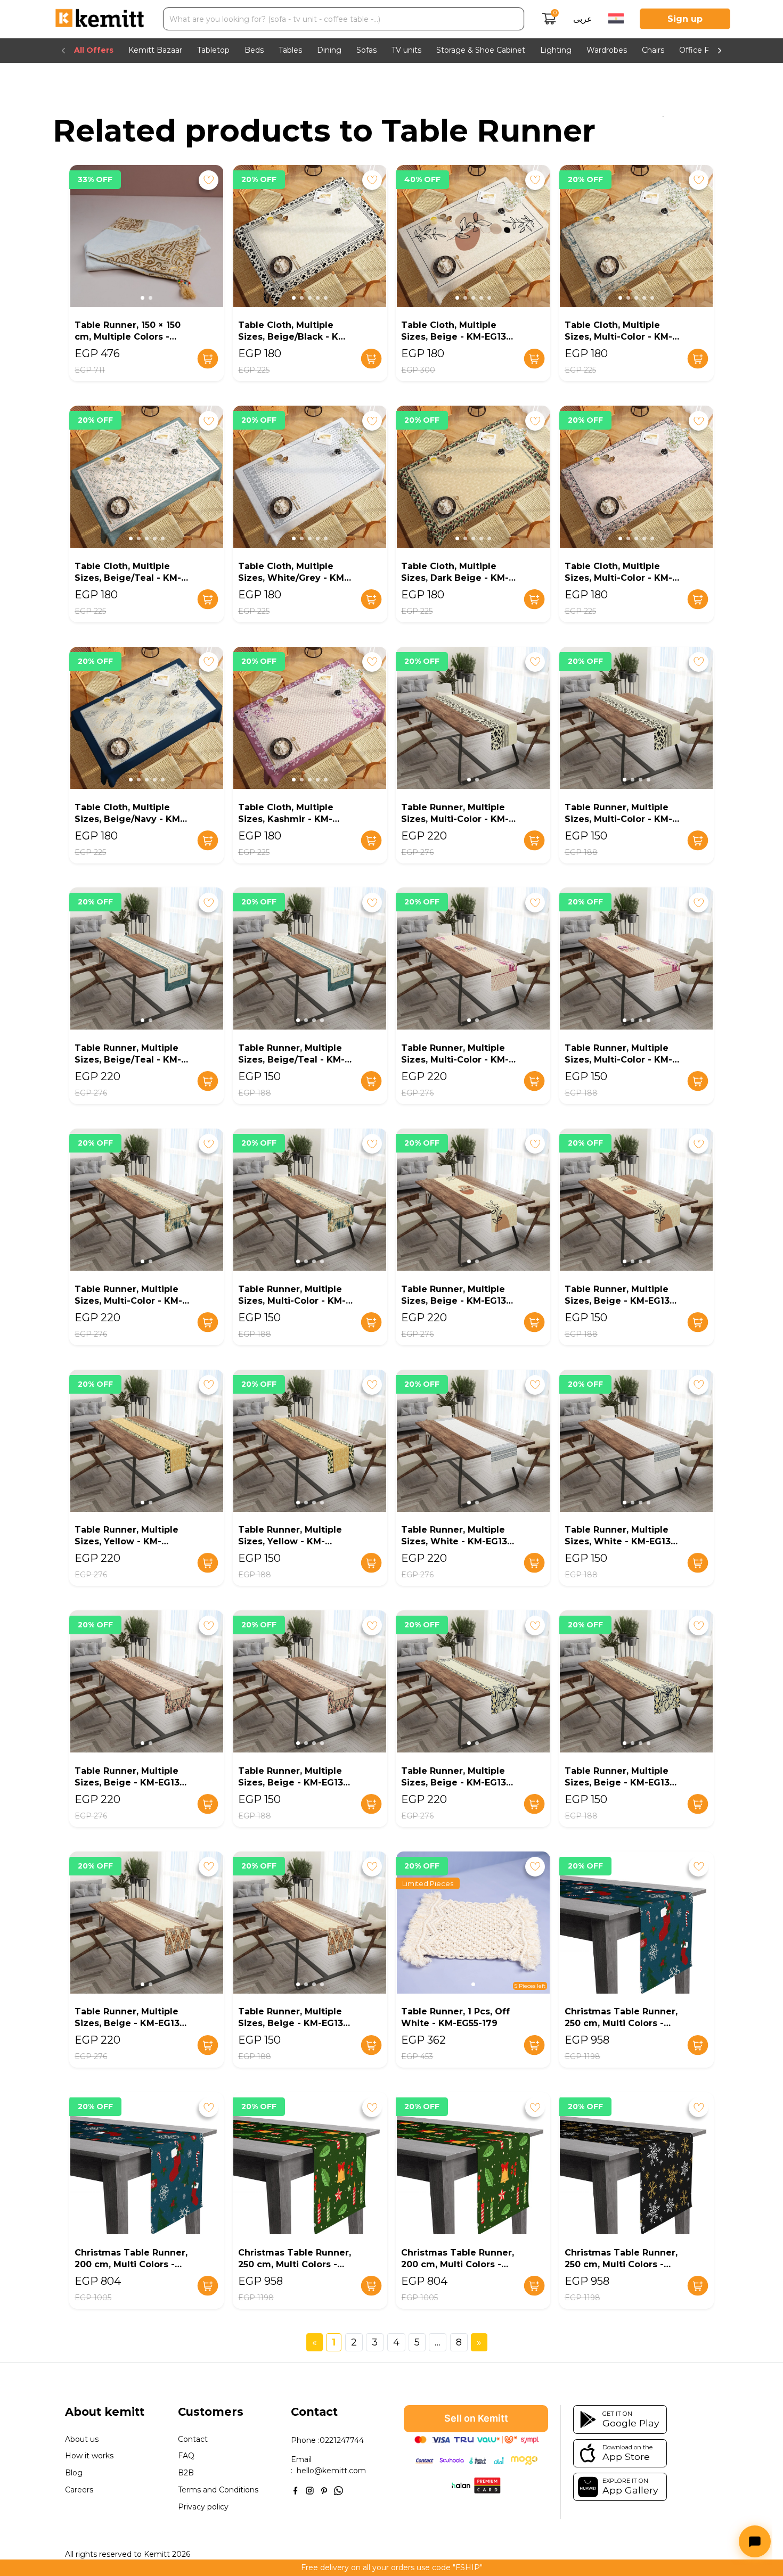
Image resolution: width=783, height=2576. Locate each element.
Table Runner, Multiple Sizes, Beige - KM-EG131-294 (131, 1783)
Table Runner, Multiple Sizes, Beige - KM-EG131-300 (457, 1301)
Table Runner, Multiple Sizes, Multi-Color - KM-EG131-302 (128, 1301)
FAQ (186, 2456)
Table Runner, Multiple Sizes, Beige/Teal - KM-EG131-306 (128, 1060)
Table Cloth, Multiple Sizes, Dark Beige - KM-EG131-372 (455, 578)
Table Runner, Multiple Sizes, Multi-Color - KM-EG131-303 (618, 1060)
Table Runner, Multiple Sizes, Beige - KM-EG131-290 (131, 2023)
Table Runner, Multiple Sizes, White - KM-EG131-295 (621, 1541)
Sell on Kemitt (476, 2418)
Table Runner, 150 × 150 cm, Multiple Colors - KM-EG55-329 (128, 337)
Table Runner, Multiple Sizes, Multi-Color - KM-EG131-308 (455, 819)
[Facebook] (295, 2489)
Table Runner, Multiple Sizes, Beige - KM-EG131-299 (621, 1301)
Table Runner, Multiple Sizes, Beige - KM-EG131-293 (294, 1783)
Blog (74, 2473)
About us (82, 2439)
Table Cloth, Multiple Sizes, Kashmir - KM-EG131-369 (286, 819)
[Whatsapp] (339, 2489)
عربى (583, 19)
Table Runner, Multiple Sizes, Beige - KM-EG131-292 (457, 1783)
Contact (193, 2439)
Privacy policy (203, 2507)
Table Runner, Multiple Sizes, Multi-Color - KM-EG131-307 (618, 819)
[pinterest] (324, 2489)
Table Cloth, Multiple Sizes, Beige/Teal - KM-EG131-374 (128, 578)
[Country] (616, 19)
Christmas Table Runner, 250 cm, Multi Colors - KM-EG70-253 (295, 2264)
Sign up (685, 19)
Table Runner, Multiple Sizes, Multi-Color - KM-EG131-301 (292, 1301)
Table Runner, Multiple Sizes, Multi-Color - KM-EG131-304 (455, 1060)
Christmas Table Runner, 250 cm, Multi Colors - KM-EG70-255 (621, 2023)
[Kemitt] (100, 19)
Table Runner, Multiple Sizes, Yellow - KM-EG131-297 (290, 1541)
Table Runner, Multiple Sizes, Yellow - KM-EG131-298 (127, 1541)
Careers (79, 2490)
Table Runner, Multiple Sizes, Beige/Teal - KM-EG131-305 (291, 1060)
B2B (186, 2473)
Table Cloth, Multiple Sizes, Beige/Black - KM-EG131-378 (294, 337)
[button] (142, 298)
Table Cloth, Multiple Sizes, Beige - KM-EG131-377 (457, 337)
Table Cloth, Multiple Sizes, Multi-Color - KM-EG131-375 (618, 337)
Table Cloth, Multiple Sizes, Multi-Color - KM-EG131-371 (618, 578)
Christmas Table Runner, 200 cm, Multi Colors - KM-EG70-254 (131, 2264)
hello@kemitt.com (331, 2471)
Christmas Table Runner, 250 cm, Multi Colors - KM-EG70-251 (621, 2264)
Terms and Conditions (218, 2490)
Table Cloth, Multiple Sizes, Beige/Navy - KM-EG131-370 (129, 819)
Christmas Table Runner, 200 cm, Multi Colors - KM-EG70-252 (458, 2264)
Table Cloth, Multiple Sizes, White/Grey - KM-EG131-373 (293, 578)
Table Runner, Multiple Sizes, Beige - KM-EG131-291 (621, 1783)
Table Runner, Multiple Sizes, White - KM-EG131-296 (458, 1541)
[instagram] (310, 2489)
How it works (89, 2456)
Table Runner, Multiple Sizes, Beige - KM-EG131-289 (294, 2023)
